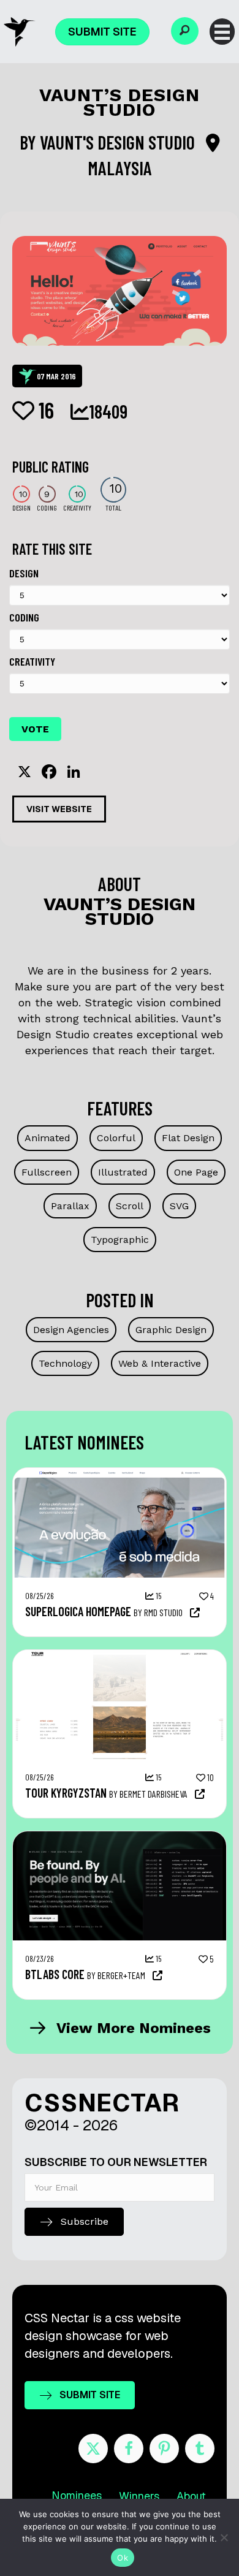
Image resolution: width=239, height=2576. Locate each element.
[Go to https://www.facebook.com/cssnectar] (129, 2449)
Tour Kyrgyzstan (66, 1793)
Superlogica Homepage (78, 1611)
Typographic (120, 1240)
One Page (196, 1172)
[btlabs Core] (120, 1837)
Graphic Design (171, 1330)
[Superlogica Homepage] (120, 1474)
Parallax (70, 1206)
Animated (47, 1138)
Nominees (77, 2495)
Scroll (130, 1206)
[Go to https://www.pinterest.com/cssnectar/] (164, 2449)
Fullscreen (47, 1172)
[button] (185, 31)
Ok (123, 2558)
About (191, 2496)
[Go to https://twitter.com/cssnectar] (93, 2449)
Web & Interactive (160, 1363)
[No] (224, 2537)
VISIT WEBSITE (59, 809)
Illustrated (123, 1172)
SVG (179, 1206)
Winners (139, 2496)
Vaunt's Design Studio (119, 142)
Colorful (116, 1138)
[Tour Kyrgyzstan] (120, 1656)
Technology (65, 1363)
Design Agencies (71, 1330)
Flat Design (188, 1138)
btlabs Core (55, 1974)
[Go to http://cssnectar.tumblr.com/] (200, 2449)
